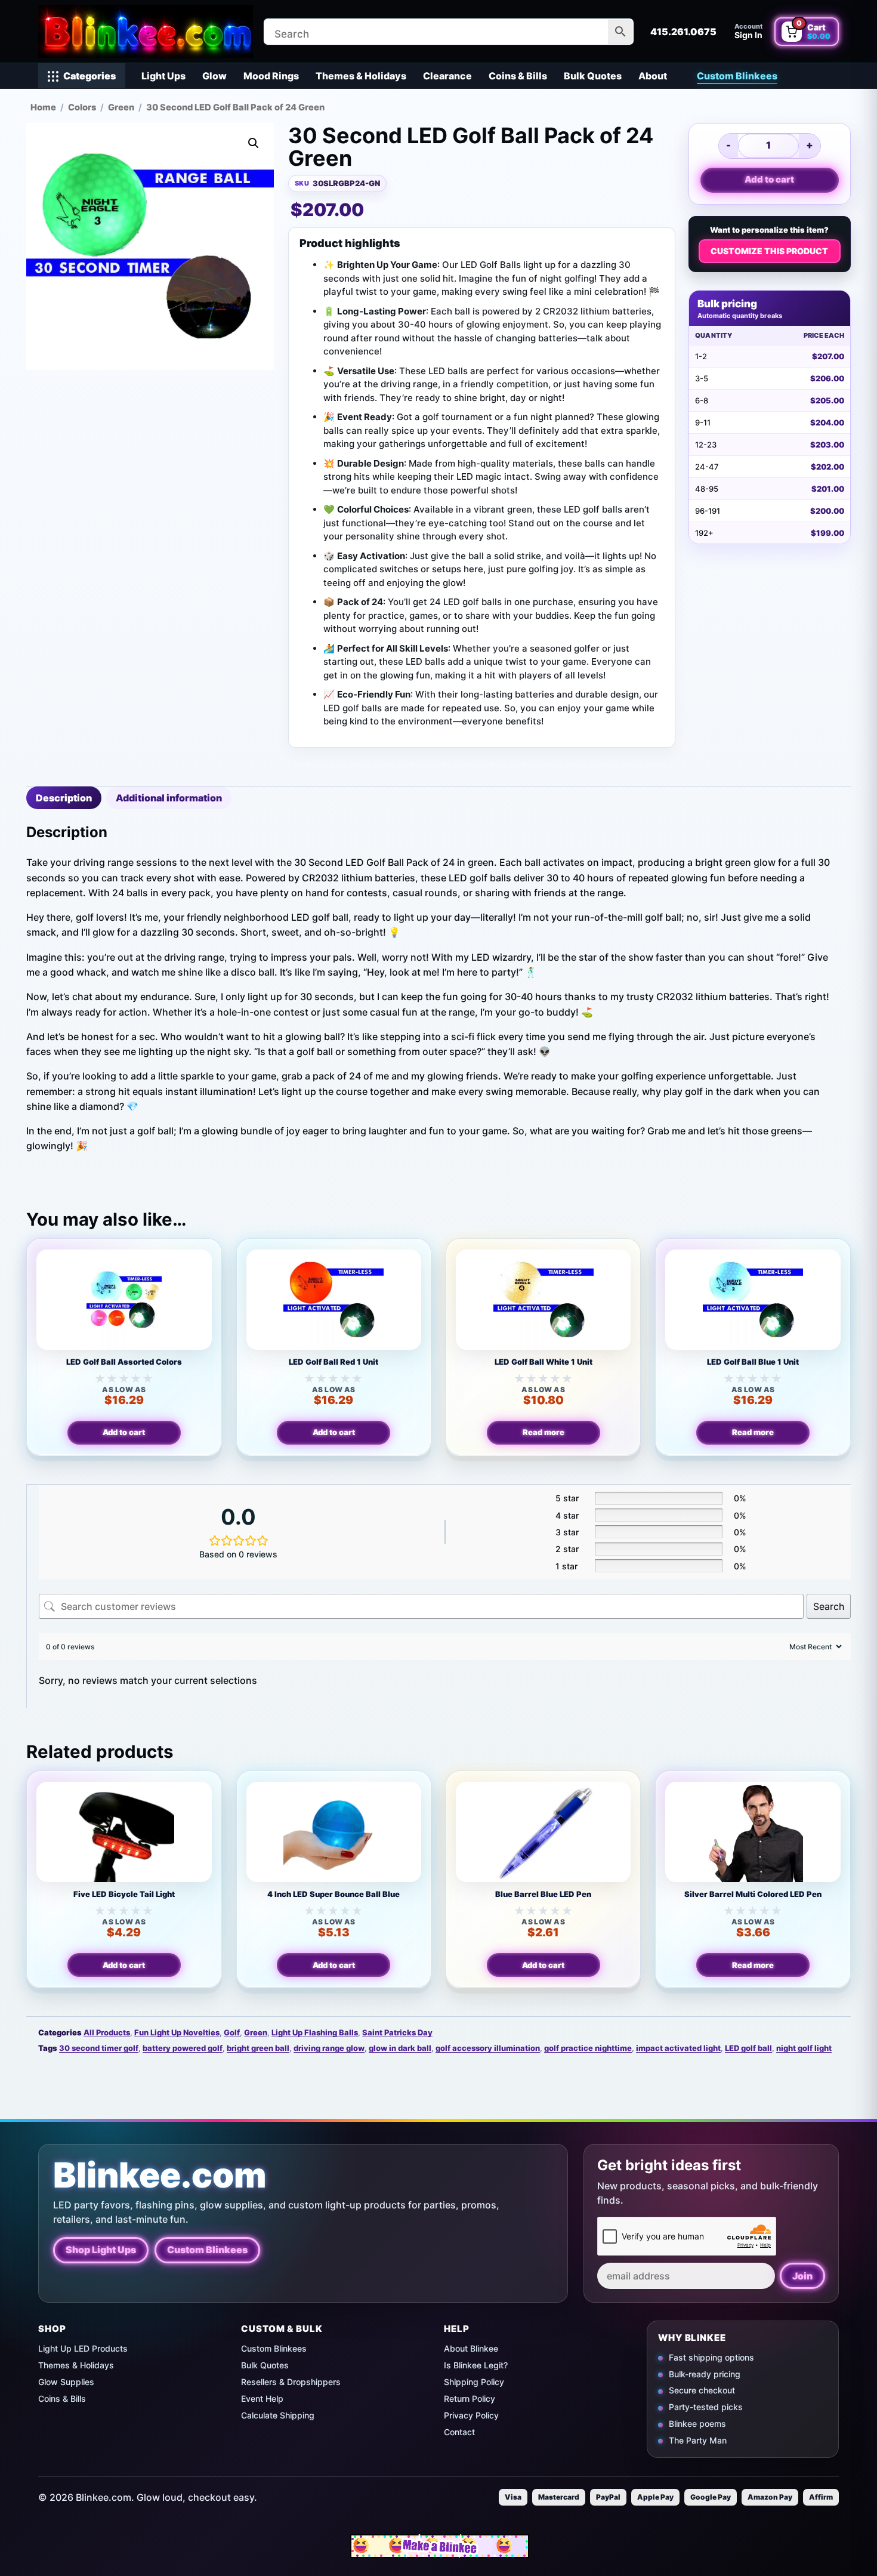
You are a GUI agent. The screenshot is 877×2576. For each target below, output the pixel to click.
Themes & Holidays (361, 76)
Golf (232, 2032)
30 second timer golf (99, 2048)
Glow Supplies (66, 2382)
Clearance (447, 76)
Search (829, 1606)
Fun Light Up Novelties (177, 2032)
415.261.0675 (683, 32)
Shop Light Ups (101, 2250)
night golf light (804, 2048)
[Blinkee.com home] (146, 31)
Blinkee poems (697, 2424)
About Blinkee (471, 2348)
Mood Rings (271, 76)
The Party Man (698, 2441)
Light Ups (163, 76)
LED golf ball (748, 2048)
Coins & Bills (518, 76)
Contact (459, 2432)
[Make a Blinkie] (440, 2546)
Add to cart (769, 179)
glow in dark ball (400, 2048)
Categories (89, 76)
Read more (544, 1432)
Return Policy (470, 2398)
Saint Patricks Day (397, 2032)
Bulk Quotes (593, 76)
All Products (107, 2032)
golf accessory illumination (488, 2048)
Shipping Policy (474, 2382)
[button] (254, 143)
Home (43, 107)
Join (802, 2276)
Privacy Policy (471, 2415)
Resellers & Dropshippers (291, 2382)
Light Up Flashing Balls (315, 2032)
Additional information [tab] (169, 798)
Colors (82, 107)
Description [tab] (64, 798)
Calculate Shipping (278, 2415)
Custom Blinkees (737, 76)
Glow (214, 76)
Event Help (262, 2398)
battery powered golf (183, 2048)
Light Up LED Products (83, 2348)
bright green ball (258, 2048)
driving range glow (329, 2048)
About (653, 76)
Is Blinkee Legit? (476, 2365)
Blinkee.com (160, 2175)
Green (121, 107)
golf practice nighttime (588, 2048)
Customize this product (769, 251)
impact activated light (678, 2048)
